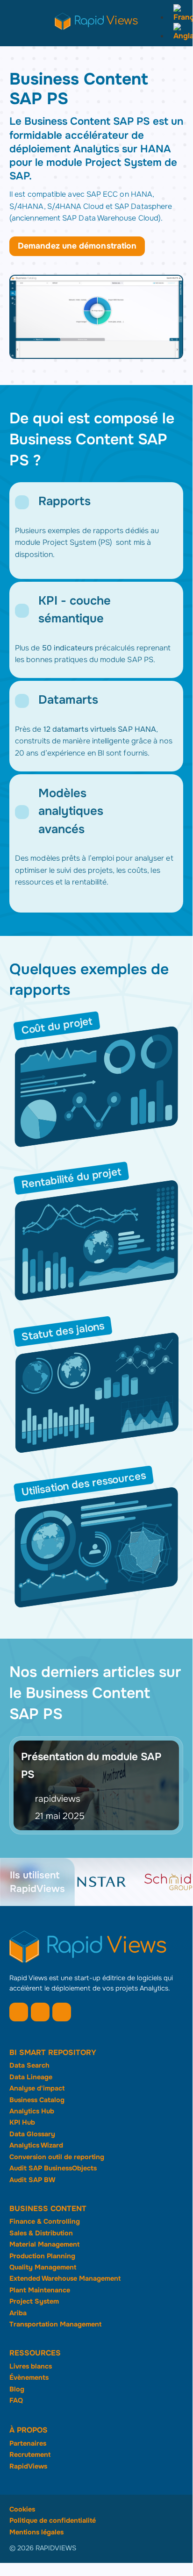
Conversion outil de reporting (57, 2157)
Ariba (18, 2313)
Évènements (29, 2377)
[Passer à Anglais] (181, 36)
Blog (17, 2389)
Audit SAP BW (32, 2180)
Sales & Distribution (41, 2233)
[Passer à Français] (181, 17)
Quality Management (43, 2267)
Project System (34, 2301)
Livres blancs (31, 2366)
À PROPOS (29, 2430)
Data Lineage (31, 2077)
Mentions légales (36, 2532)
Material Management (44, 2244)
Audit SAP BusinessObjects (53, 2168)
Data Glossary (32, 2134)
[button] (22, 502)
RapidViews (28, 2466)
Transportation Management (55, 2324)
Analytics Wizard (36, 2145)
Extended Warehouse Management (65, 2278)
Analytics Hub (32, 2111)
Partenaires (28, 2443)
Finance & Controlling (45, 2221)
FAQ (16, 2400)
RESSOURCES (35, 2353)
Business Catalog (37, 2100)
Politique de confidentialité (53, 2520)
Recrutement (30, 2455)
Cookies (22, 2509)
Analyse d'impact (37, 2088)
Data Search (29, 2065)
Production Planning (42, 2256)
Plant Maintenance (40, 2290)
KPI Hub (22, 2122)
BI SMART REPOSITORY (53, 2052)
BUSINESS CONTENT (48, 2209)
